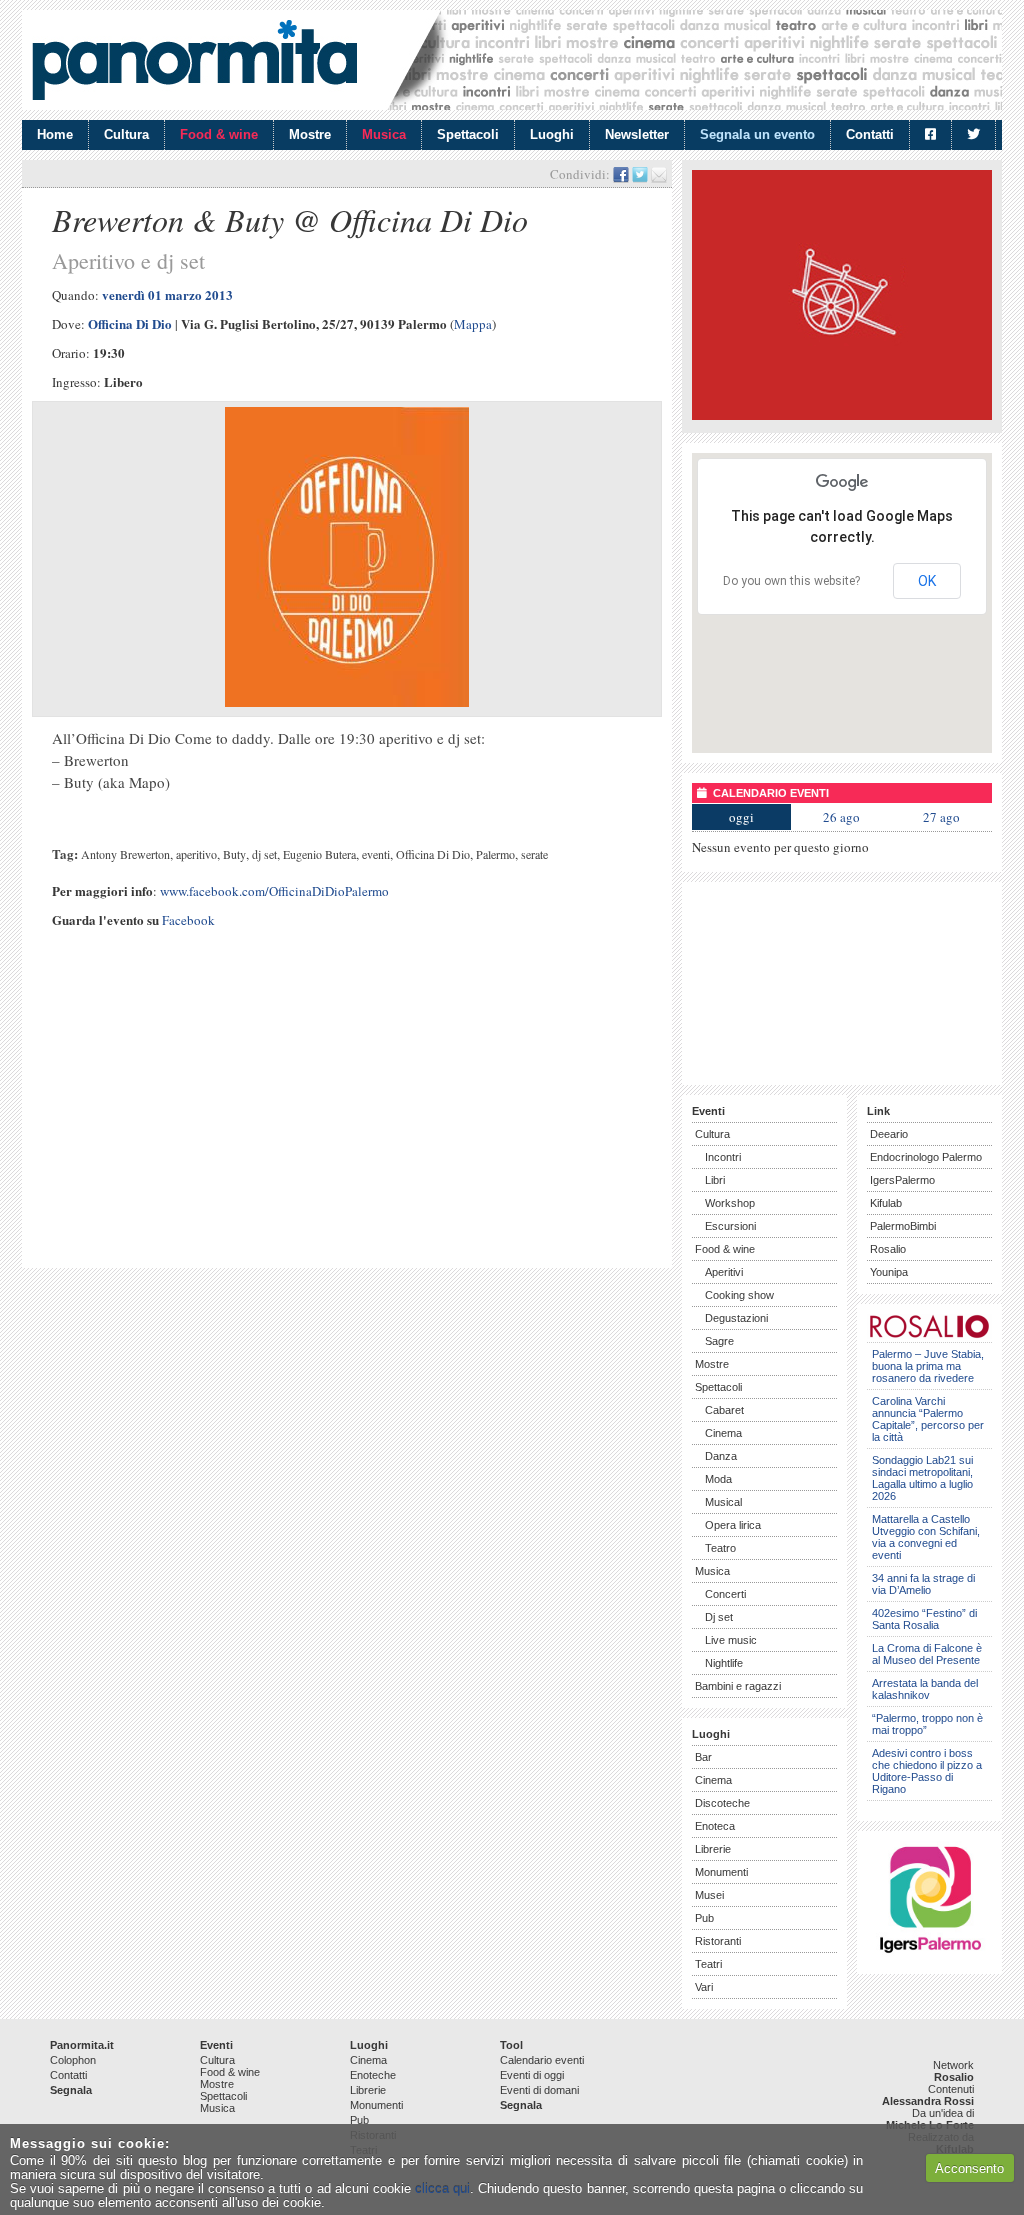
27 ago (941, 817)
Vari (704, 1987)
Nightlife (724, 1663)
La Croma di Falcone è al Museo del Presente (927, 1654)
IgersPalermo (902, 1180)
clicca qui (442, 2188)
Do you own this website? (791, 581)
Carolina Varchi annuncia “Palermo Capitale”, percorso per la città (928, 1419)
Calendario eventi (542, 2060)
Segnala (71, 2090)
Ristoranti (718, 1941)
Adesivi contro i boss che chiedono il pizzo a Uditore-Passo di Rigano (927, 1771)
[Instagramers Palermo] (930, 1956)
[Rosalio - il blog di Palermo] (842, 415)
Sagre (719, 1341)
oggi (741, 817)
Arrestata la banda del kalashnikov (925, 1689)
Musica (384, 134)
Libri (715, 1180)
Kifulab (886, 1203)
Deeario (889, 1134)
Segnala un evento (757, 134)
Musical (723, 1502)
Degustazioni (736, 1318)
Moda (718, 1479)
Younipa (889, 1272)
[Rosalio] (929, 1334)
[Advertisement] (347, 1118)
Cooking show (739, 1295)
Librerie (713, 1849)
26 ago (841, 817)
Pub (704, 1918)
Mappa (473, 324)
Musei (709, 1895)
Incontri (723, 1157)
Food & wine (219, 134)
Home (55, 134)
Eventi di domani (539, 2090)
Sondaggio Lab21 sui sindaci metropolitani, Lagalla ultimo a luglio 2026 (922, 1478)
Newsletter (637, 134)
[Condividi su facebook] (621, 174)
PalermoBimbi (903, 1226)
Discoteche (722, 1803)
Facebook (188, 920)
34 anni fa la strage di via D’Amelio (923, 1584)
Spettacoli (468, 134)
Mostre (310, 134)
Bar (703, 1757)
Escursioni (730, 1226)
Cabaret (724, 1410)
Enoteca (715, 1826)
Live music (731, 1640)
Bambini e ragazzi (738, 1686)
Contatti (870, 134)
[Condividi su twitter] (640, 174)
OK (927, 581)
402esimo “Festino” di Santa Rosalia (924, 1619)
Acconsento (969, 2168)
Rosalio (888, 1249)
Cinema (723, 1433)
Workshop (730, 1203)
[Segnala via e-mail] (659, 174)
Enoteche (373, 2075)
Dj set (719, 1617)
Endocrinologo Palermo (926, 1157)
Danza (721, 1456)
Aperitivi (724, 1272)
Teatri (708, 1964)
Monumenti (721, 1872)
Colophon (73, 2060)
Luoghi (552, 134)
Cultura (126, 134)
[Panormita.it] (194, 60)
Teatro (720, 1548)
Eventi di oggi (532, 2075)
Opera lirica (733, 1525)
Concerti (725, 1594)
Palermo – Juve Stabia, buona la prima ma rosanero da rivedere (928, 1366)
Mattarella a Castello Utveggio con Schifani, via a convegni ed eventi (926, 1537)
